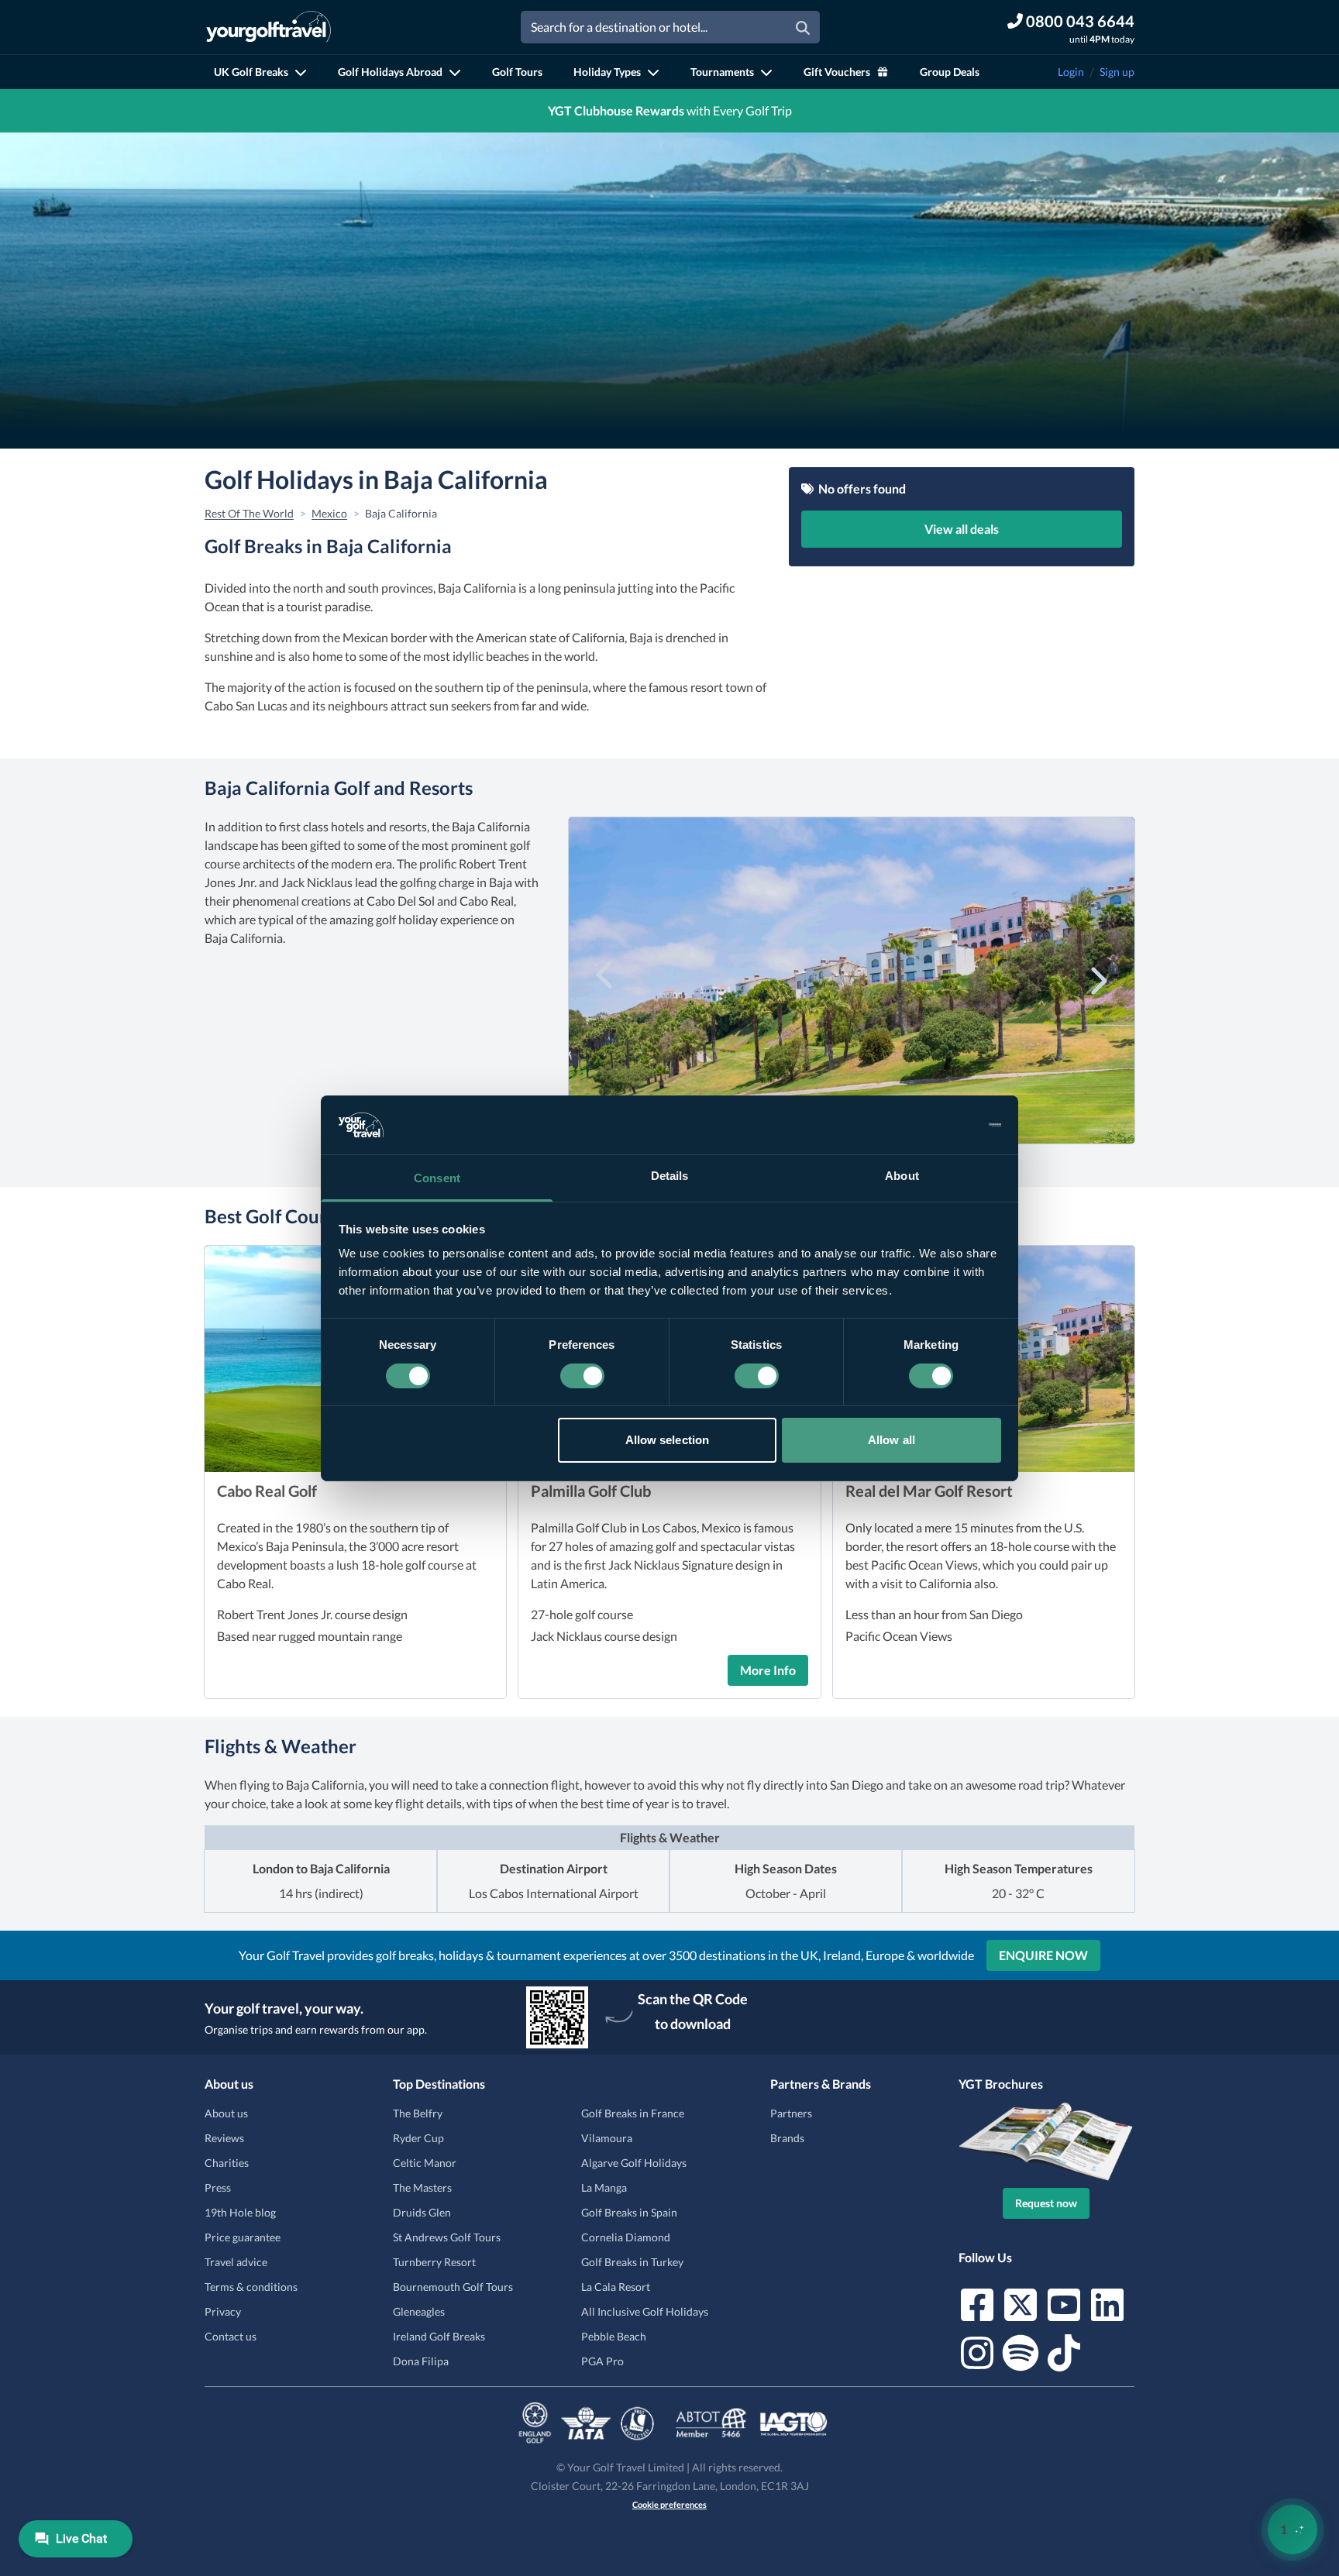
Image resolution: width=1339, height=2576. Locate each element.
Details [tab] (670, 1176)
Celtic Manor (425, 2163)
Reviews (224, 2138)
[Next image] (1097, 978)
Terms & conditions (251, 2287)
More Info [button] (768, 1670)
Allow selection (668, 1440)
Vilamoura (607, 2138)
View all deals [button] (962, 529)
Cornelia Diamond (626, 2237)
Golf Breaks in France (633, 2113)
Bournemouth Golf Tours (453, 2287)
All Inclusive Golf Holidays (645, 2311)
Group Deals (950, 72)
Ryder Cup (418, 2138)
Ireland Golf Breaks (439, 2336)
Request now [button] (1046, 2203)
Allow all (892, 1440)
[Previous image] (606, 978)
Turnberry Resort (434, 2262)
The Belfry (418, 2113)
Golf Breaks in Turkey (632, 2262)
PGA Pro (602, 2361)
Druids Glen (422, 2212)
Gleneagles (419, 2311)
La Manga (604, 2187)
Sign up (1117, 72)
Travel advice (236, 2262)
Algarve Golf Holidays (634, 2163)
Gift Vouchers (837, 72)
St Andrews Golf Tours (447, 2237)
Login (1071, 72)
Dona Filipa (421, 2361)
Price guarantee (243, 2237)
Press (218, 2187)
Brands (787, 2138)
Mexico (329, 513)
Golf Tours (517, 72)
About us (226, 2113)
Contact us (231, 2336)
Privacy (223, 2311)
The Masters (422, 2187)
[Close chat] (1285, 2064)
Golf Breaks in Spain (629, 2212)
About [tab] (902, 1176)
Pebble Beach (614, 2336)
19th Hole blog (240, 2212)
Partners (791, 2113)
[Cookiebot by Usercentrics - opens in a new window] (933, 1125)
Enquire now (1043, 1955)
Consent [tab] (437, 1178)
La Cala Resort (616, 2287)
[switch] (582, 1376)
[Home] (268, 27)
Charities (227, 2163)
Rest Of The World (249, 513)
